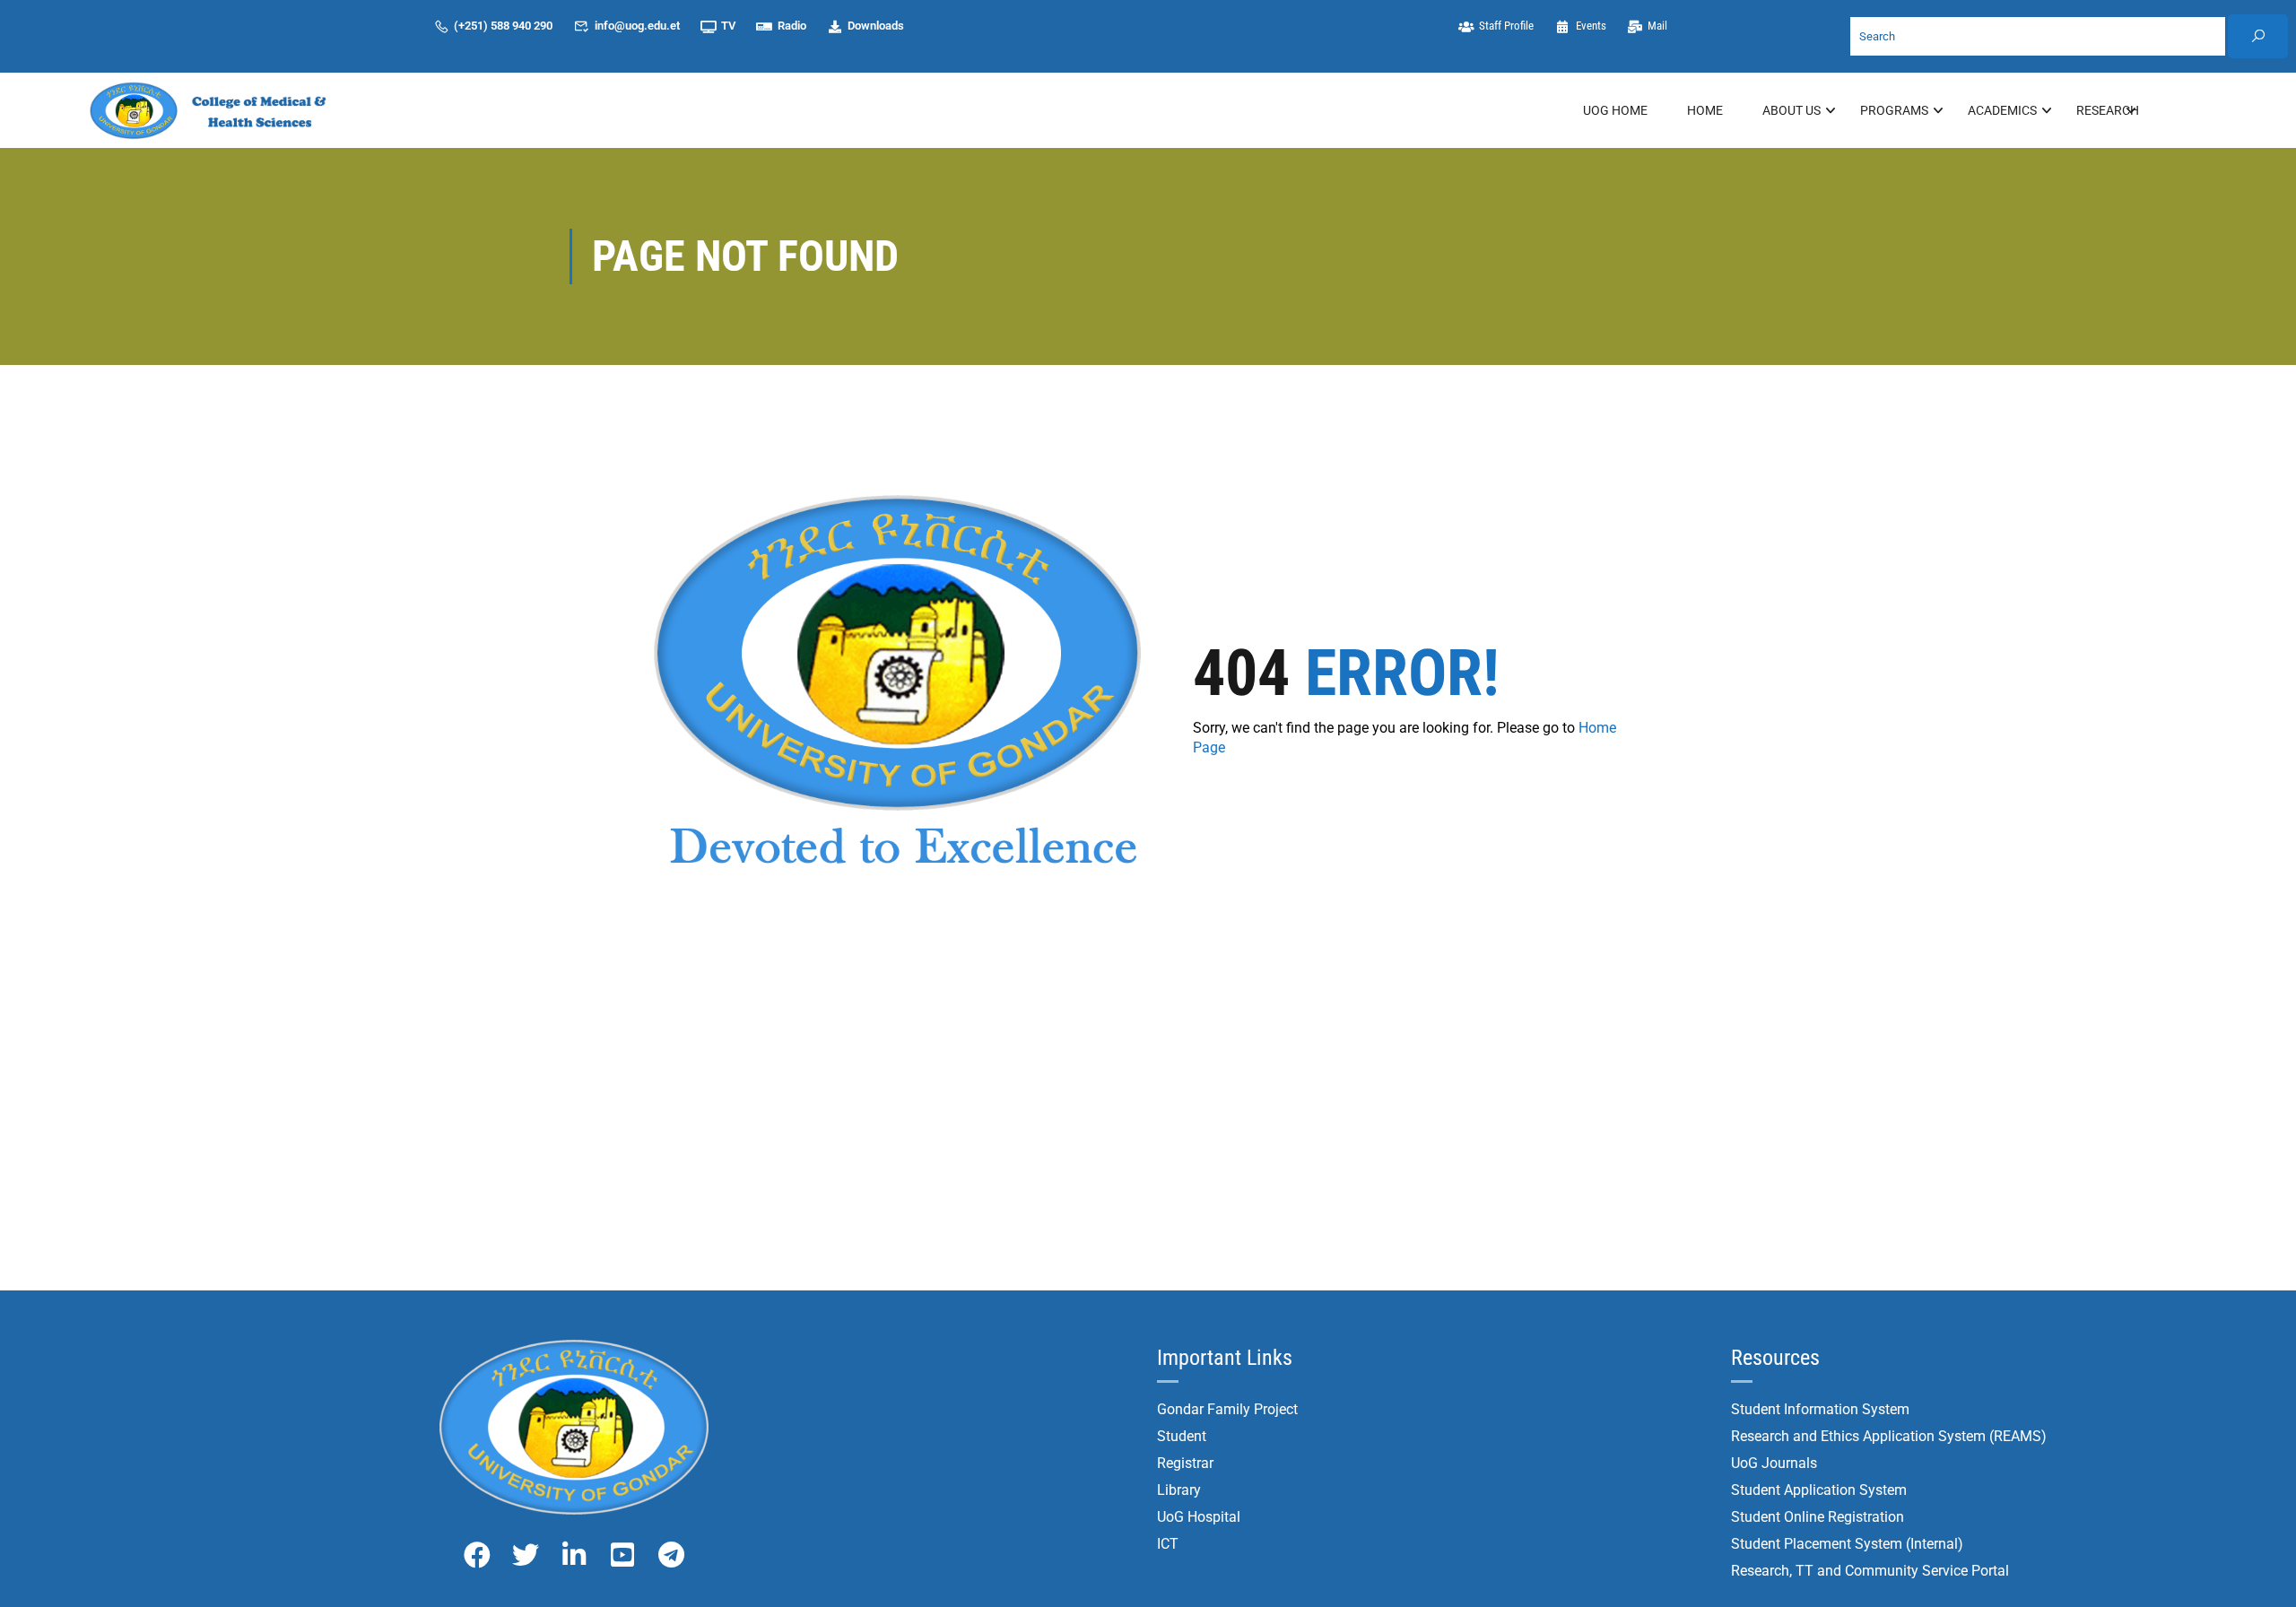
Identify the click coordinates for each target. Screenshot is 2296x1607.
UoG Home (1615, 110)
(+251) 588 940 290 (503, 26)
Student (1182, 1436)
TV (728, 26)
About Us (1792, 110)
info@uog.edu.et (637, 26)
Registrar (1185, 1463)
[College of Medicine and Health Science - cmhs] (215, 110)
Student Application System (1819, 1490)
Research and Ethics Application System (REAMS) (1889, 1436)
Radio (792, 26)
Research (2108, 110)
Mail (1658, 26)
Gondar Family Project (1227, 1409)
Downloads (876, 26)
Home (1705, 110)
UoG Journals (1774, 1463)
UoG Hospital (1199, 1517)
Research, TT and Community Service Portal (1870, 1571)
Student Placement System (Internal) (1847, 1544)
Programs (1894, 110)
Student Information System (1820, 1409)
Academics (2002, 110)
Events (1591, 26)
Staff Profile (1507, 26)
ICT (1168, 1544)
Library (1179, 1490)
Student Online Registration (1818, 1517)
